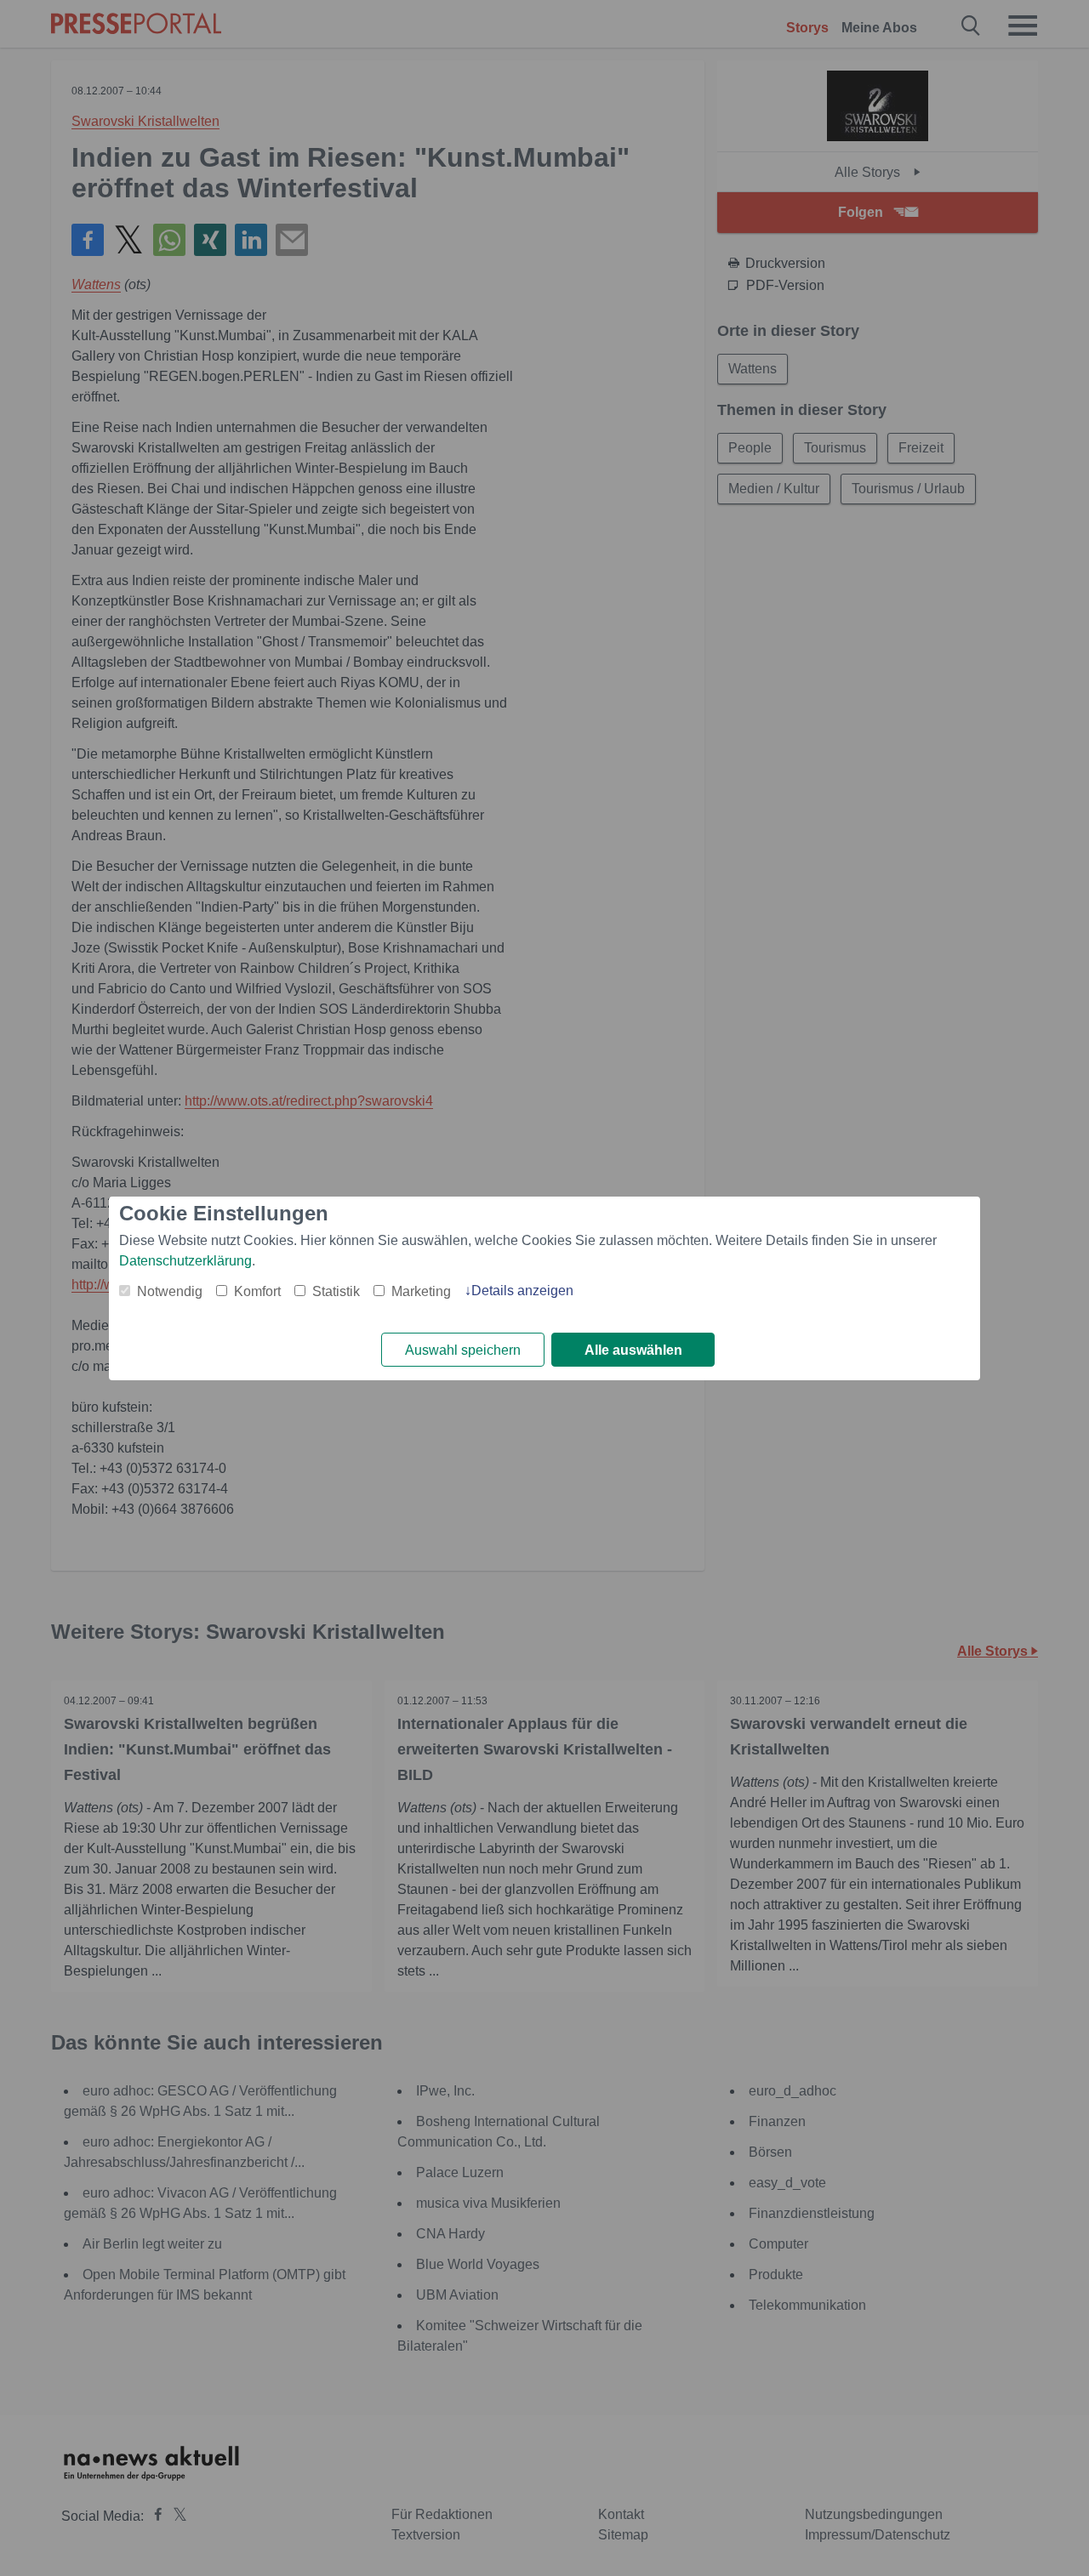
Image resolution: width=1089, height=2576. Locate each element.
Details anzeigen (522, 1291)
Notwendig (170, 1291)
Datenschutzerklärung (185, 1261)
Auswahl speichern (463, 1350)
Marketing (421, 1291)
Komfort (257, 1291)
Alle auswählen (633, 1350)
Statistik (336, 1291)
